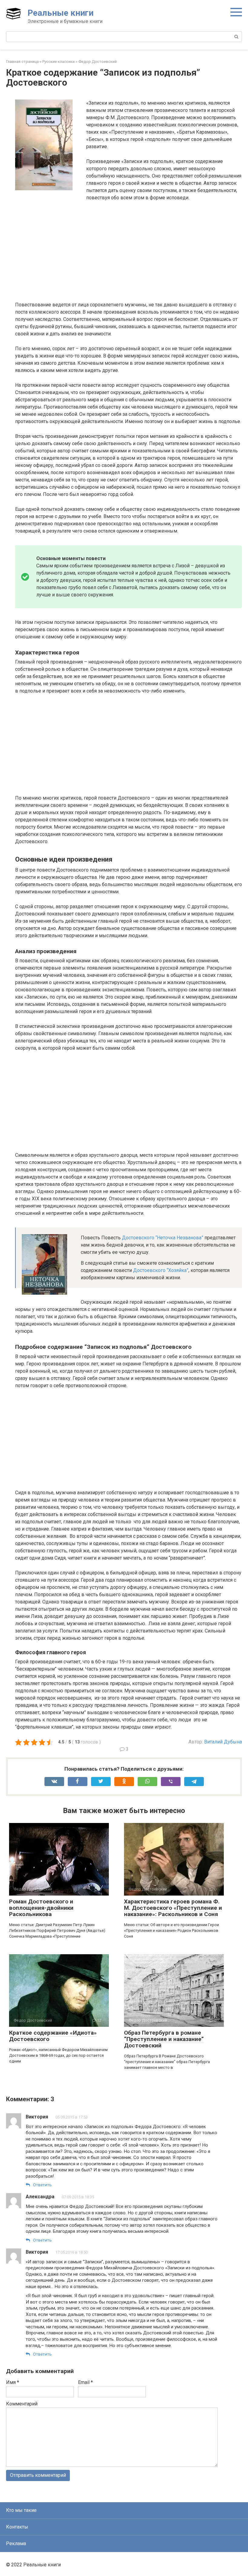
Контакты (17, 2527)
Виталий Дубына (223, 1742)
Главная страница (22, 62)
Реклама (16, 2543)
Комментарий (22, 2404)
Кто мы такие (21, 2510)
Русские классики (59, 62)
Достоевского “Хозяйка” (161, 1270)
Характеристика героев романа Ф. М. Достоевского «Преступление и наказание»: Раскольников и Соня (173, 1908)
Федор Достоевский (98, 62)
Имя (13, 2382)
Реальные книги (60, 13)
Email (85, 2382)
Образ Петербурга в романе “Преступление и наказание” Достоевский (164, 2039)
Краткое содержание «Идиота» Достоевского (53, 2036)
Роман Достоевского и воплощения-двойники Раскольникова (41, 1908)
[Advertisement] (129, 251)
